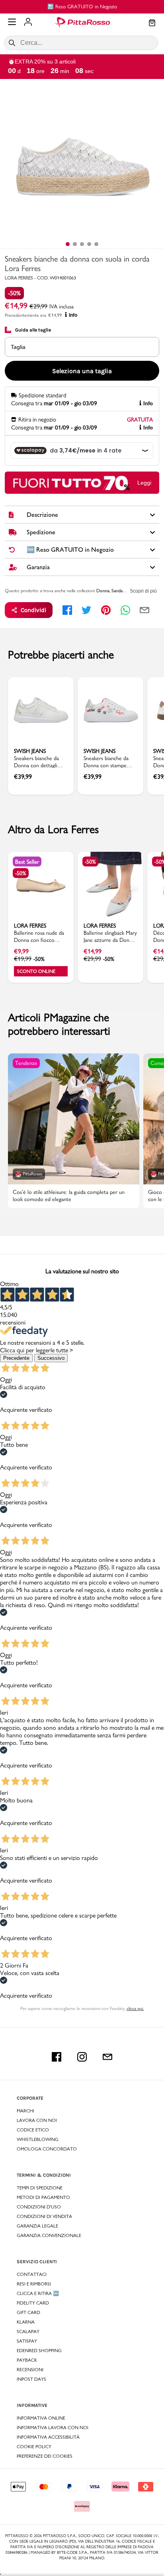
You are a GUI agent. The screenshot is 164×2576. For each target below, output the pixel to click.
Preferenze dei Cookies (45, 2456)
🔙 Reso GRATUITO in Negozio (82, 6)
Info (73, 315)
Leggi (144, 483)
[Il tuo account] (28, 23)
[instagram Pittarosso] (82, 2057)
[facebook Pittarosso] (57, 2057)
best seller (27, 862)
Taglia (18, 347)
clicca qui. (135, 2008)
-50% (14, 293)
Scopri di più (143, 591)
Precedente (16, 1358)
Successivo (51, 1358)
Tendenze (26, 1063)
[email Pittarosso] (107, 2057)
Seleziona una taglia (82, 371)
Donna (103, 591)
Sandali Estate (124, 591)
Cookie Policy (34, 2447)
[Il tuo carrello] (152, 23)
